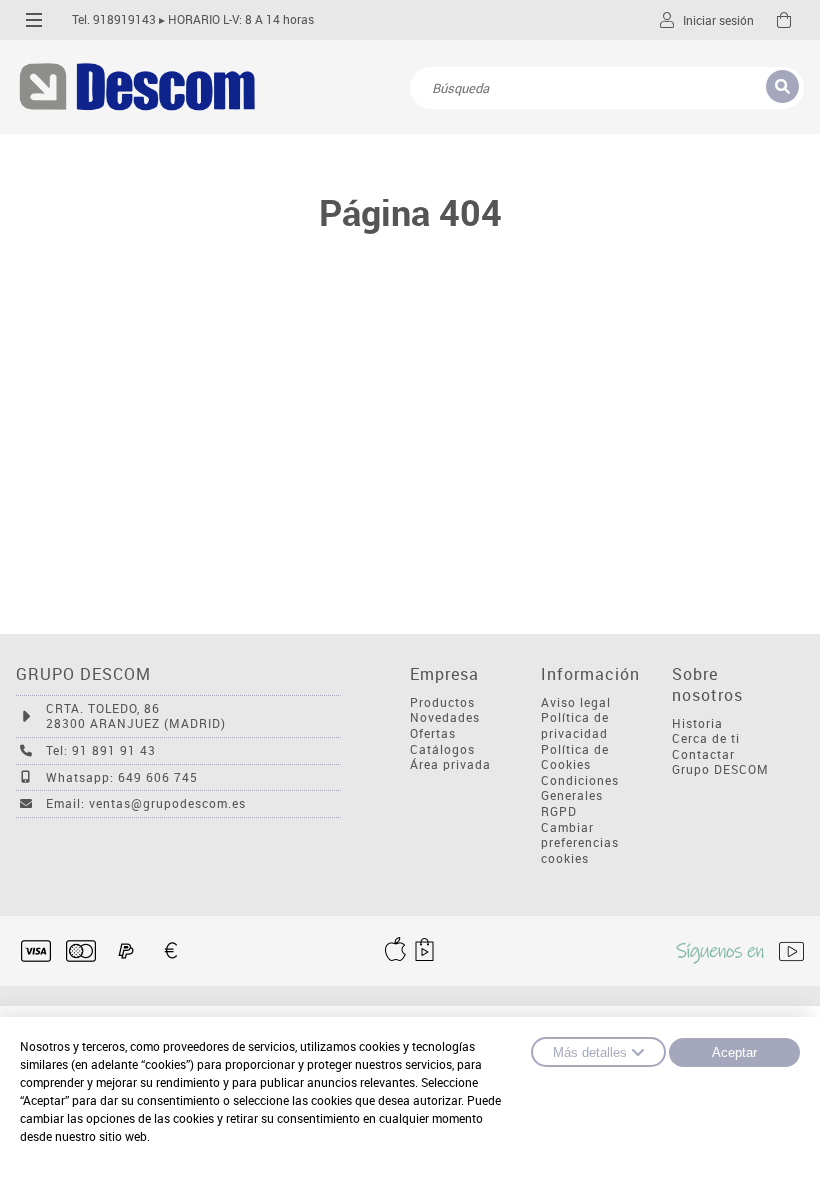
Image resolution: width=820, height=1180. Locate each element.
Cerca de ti (706, 738)
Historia (697, 723)
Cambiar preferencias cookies (580, 843)
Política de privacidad (575, 725)
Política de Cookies (575, 757)
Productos (442, 702)
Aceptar (734, 1052)
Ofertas (433, 733)
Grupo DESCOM (720, 769)
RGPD (559, 811)
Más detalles (590, 1052)
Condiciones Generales (580, 788)
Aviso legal (576, 702)
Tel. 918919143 (114, 19)
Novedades (445, 717)
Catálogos (442, 749)
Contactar (703, 754)
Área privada (450, 764)
